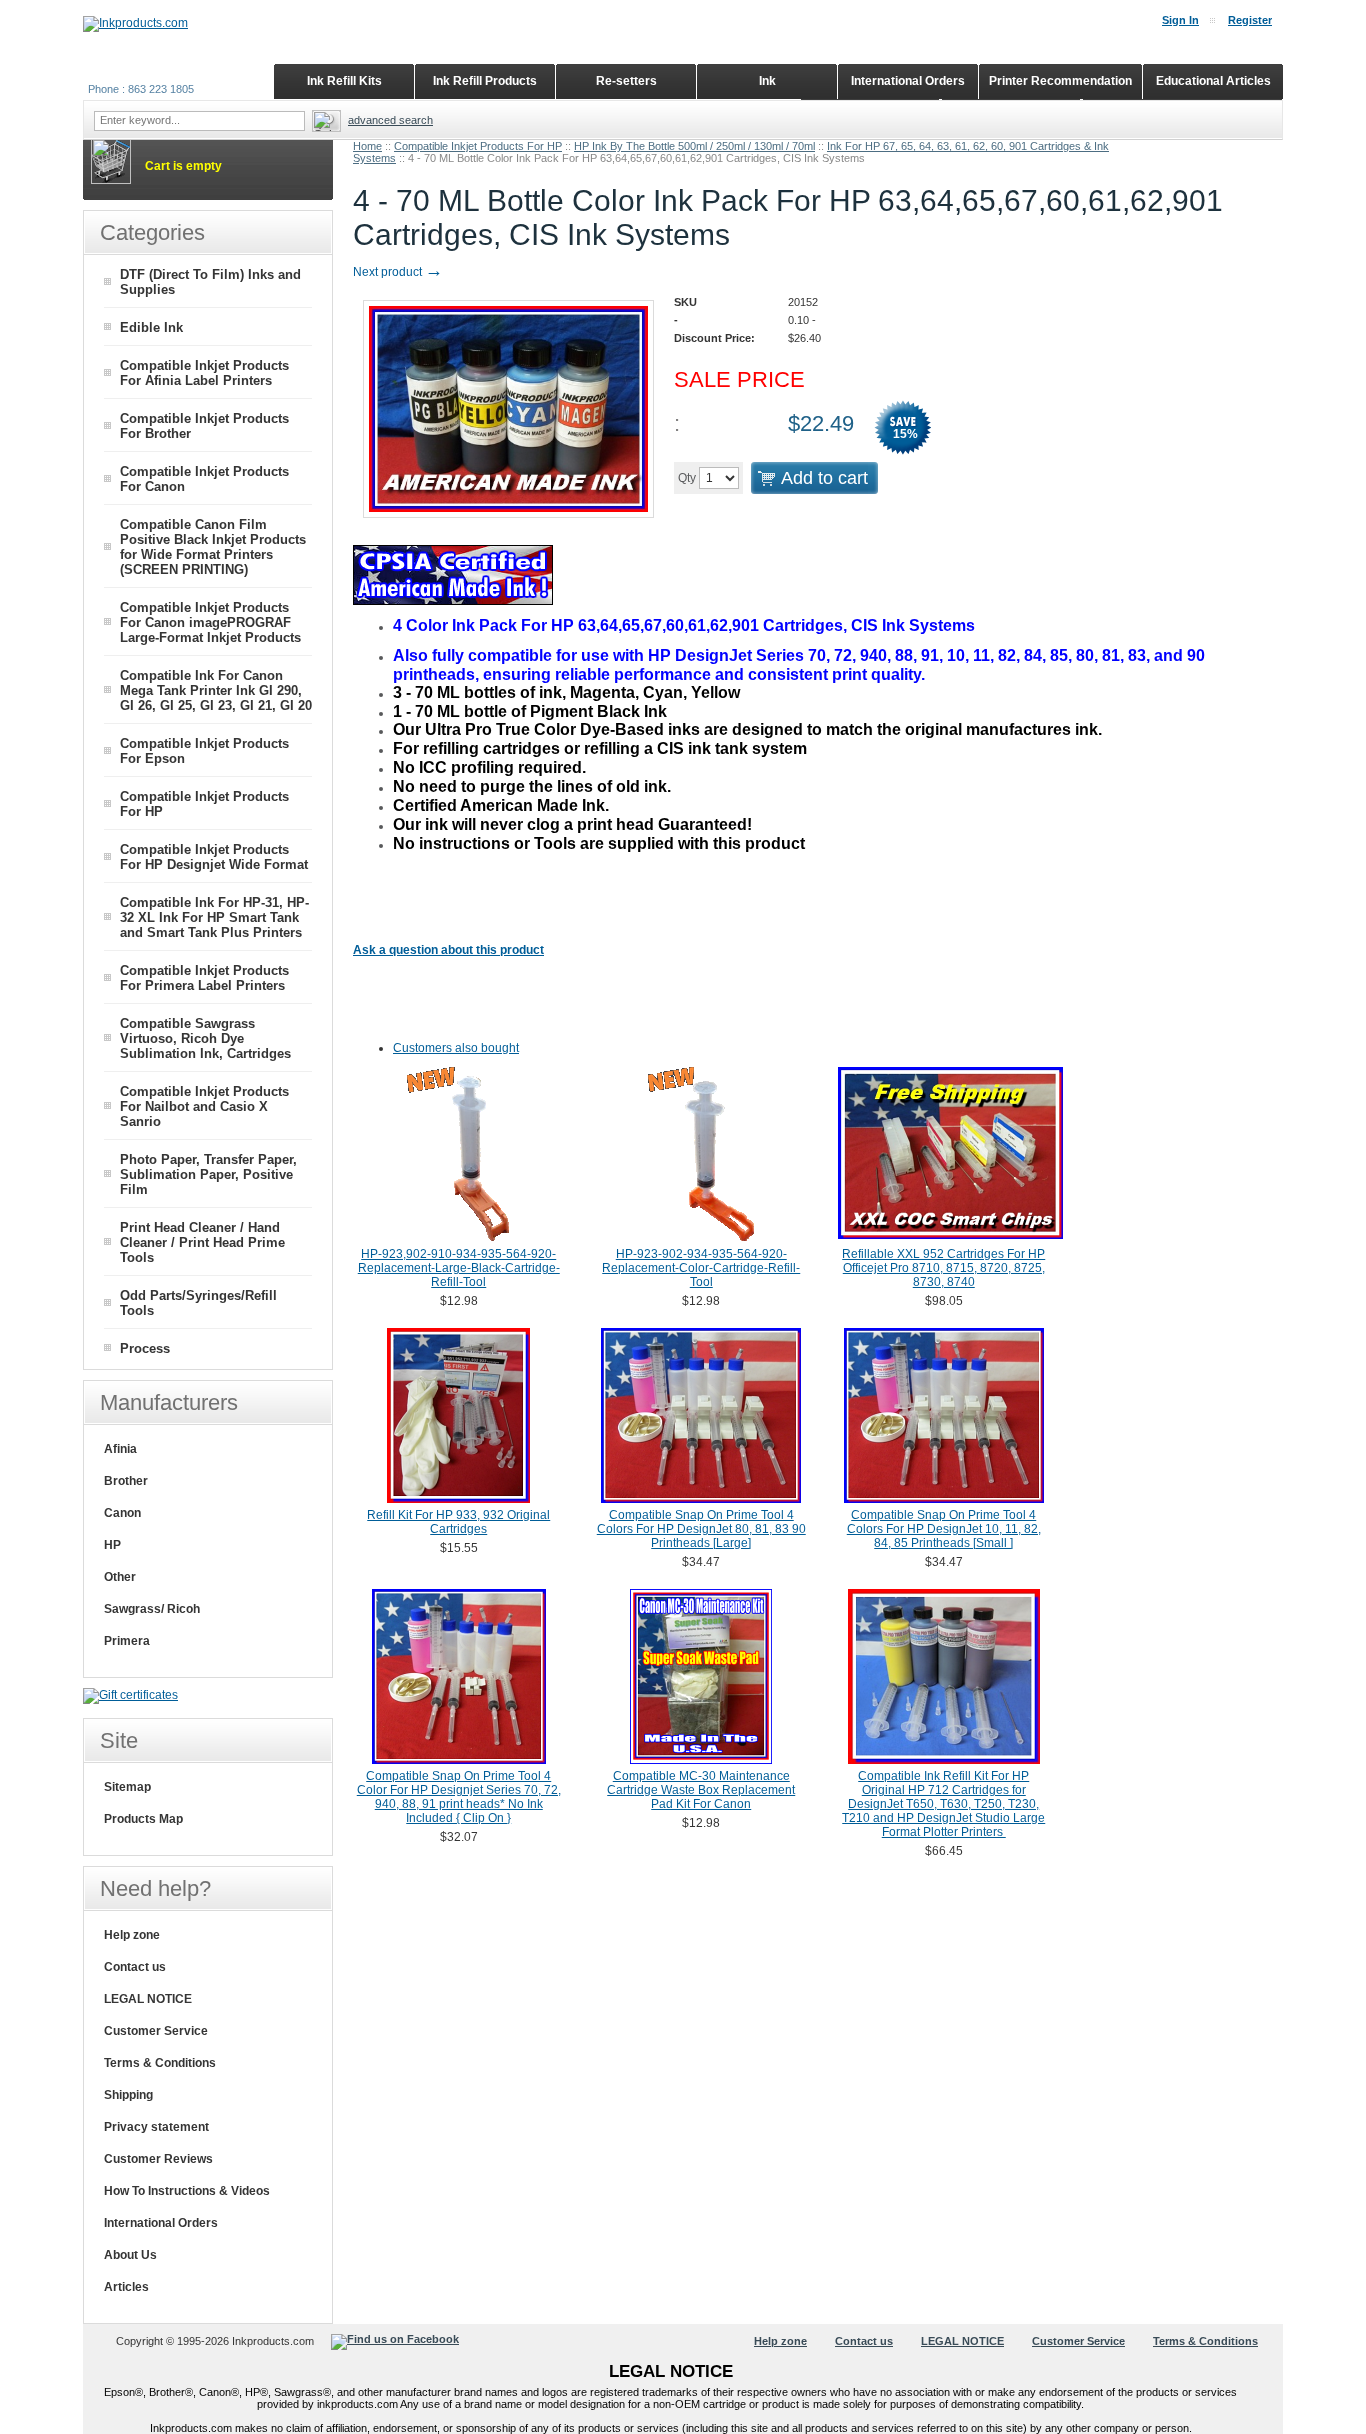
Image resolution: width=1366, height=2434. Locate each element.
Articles (126, 2287)
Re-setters (626, 81)
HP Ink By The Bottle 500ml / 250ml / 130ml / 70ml (694, 146)
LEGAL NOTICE (148, 1999)
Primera (127, 1641)
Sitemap (127, 1787)
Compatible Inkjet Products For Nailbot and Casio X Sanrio (204, 1106)
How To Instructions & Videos (187, 2191)
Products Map (143, 1819)
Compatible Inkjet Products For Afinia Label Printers (204, 373)
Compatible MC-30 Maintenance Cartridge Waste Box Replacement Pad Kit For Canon (701, 1790)
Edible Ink (151, 327)
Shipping (128, 2095)
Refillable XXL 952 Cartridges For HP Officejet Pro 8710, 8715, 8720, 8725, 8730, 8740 (943, 1268)
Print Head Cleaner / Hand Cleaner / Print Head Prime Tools (202, 1242)
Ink (767, 81)
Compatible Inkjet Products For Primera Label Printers (204, 978)
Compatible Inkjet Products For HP (478, 146)
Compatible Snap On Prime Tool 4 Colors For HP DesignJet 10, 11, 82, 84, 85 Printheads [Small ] (944, 1529)
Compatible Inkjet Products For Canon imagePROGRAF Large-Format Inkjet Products (210, 622)
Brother (126, 1481)
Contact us (135, 1967)
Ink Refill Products (485, 81)
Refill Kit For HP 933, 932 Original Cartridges (458, 1522)
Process (145, 1348)
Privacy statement (156, 2127)
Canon (122, 1513)
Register (1250, 20)
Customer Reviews (158, 2159)
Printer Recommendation (1060, 81)
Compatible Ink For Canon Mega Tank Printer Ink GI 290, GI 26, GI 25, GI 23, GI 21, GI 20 (216, 690)
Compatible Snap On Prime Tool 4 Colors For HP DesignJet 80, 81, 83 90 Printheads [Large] (701, 1529)
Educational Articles (1213, 81)
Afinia (120, 1449)
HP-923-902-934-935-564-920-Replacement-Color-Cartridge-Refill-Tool (701, 1268)
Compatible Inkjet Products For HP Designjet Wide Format (214, 857)
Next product (398, 272)
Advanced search (390, 120)
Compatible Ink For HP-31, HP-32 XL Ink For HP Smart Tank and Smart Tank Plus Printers (214, 917)
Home (367, 146)
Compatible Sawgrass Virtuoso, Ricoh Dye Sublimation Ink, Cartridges (205, 1038)
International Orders (161, 2223)
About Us (130, 2255)
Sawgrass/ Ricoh (152, 1609)
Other (120, 1577)
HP (112, 1545)
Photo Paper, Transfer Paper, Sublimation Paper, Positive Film (208, 1174)
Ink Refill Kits (344, 81)
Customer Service (156, 2031)
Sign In (1180, 20)
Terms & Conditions (160, 2063)
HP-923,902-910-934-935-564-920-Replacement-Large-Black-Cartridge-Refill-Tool (459, 1268)
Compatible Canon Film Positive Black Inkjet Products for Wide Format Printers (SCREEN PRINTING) (213, 547)
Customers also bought (456, 1048)
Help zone (132, 1935)
